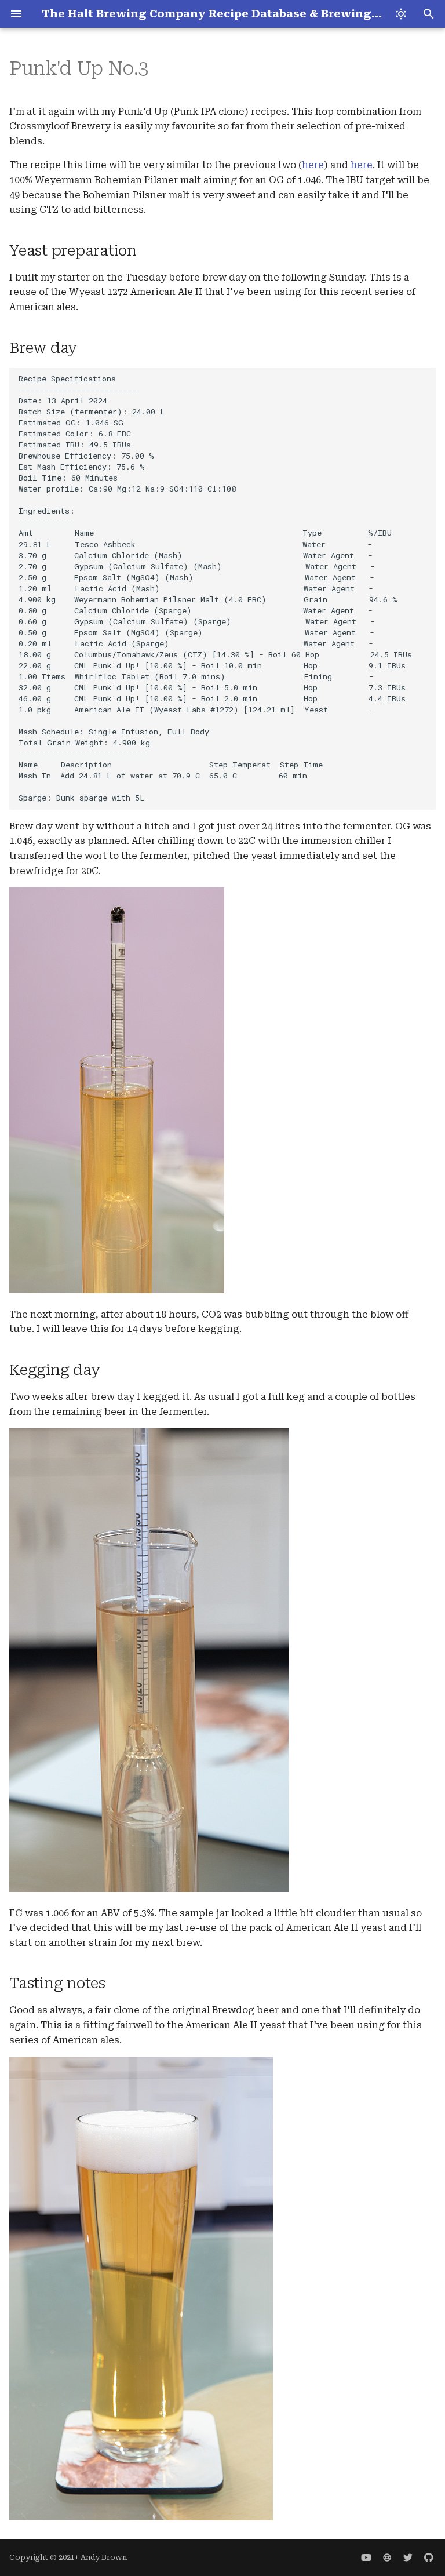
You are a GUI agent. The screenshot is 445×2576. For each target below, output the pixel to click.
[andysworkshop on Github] (429, 2557)
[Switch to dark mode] (401, 14)
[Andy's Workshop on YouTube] (366, 2557)
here (313, 165)
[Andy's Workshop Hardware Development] (387, 2557)
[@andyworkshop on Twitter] (408, 2557)
